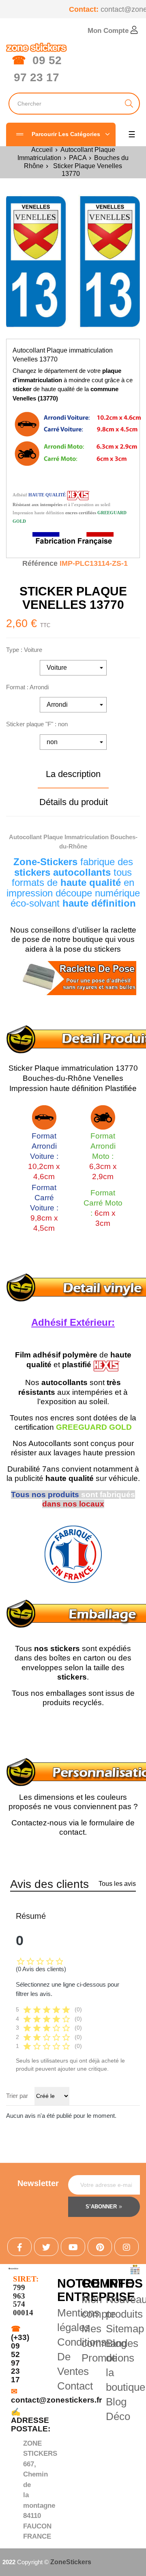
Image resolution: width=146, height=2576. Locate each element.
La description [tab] (73, 774)
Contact (75, 2386)
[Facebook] (19, 2247)
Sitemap (125, 2329)
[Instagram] (127, 2247)
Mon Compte (109, 31)
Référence (40, 563)
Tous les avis (117, 1884)
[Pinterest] (100, 2247)
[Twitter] (46, 2247)
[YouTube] (73, 2247)
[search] (129, 104)
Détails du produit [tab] (74, 802)
